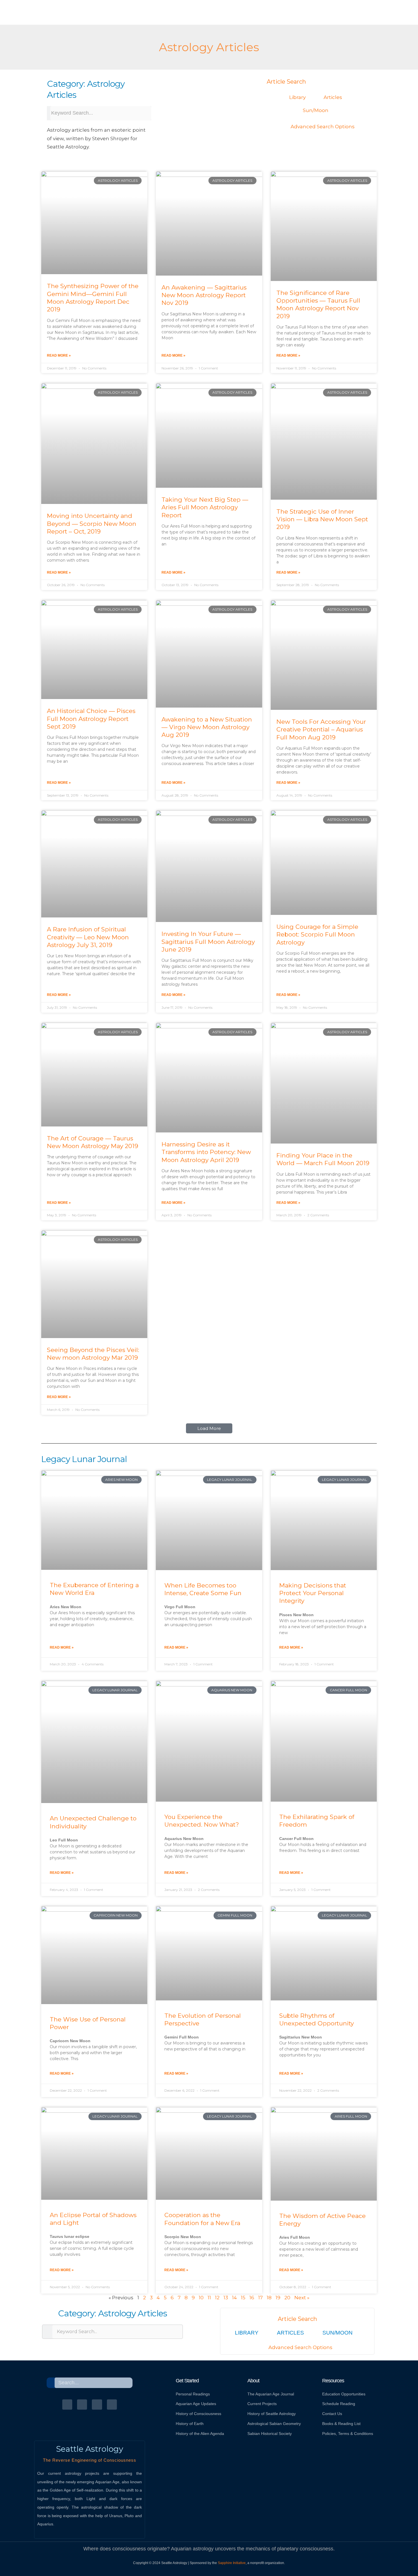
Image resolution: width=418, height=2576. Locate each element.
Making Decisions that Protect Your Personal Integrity (313, 1593)
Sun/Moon (316, 110)
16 (252, 2298)
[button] (209, 1428)
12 (217, 2298)
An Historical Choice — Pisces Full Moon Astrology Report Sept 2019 (91, 719)
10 (201, 2298)
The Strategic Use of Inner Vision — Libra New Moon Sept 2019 (322, 519)
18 (269, 2298)
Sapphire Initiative (232, 2563)
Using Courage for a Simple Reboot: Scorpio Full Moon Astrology (317, 935)
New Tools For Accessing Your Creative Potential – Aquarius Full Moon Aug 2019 (321, 729)
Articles (333, 97)
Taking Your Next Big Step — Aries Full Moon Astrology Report (205, 507)
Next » (302, 2298)
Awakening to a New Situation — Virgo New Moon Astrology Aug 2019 (207, 727)
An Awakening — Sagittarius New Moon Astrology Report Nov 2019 (204, 295)
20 (287, 2298)
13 (226, 2298)
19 (278, 2298)
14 (234, 2298)
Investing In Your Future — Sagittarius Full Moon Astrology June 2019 (208, 942)
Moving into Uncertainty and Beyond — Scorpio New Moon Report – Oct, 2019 (92, 524)
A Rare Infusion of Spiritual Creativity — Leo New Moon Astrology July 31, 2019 (88, 937)
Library (297, 97)
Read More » (59, 355)
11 (209, 2298)
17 (260, 2298)
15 (243, 2298)
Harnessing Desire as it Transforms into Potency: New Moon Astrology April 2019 (206, 1152)
